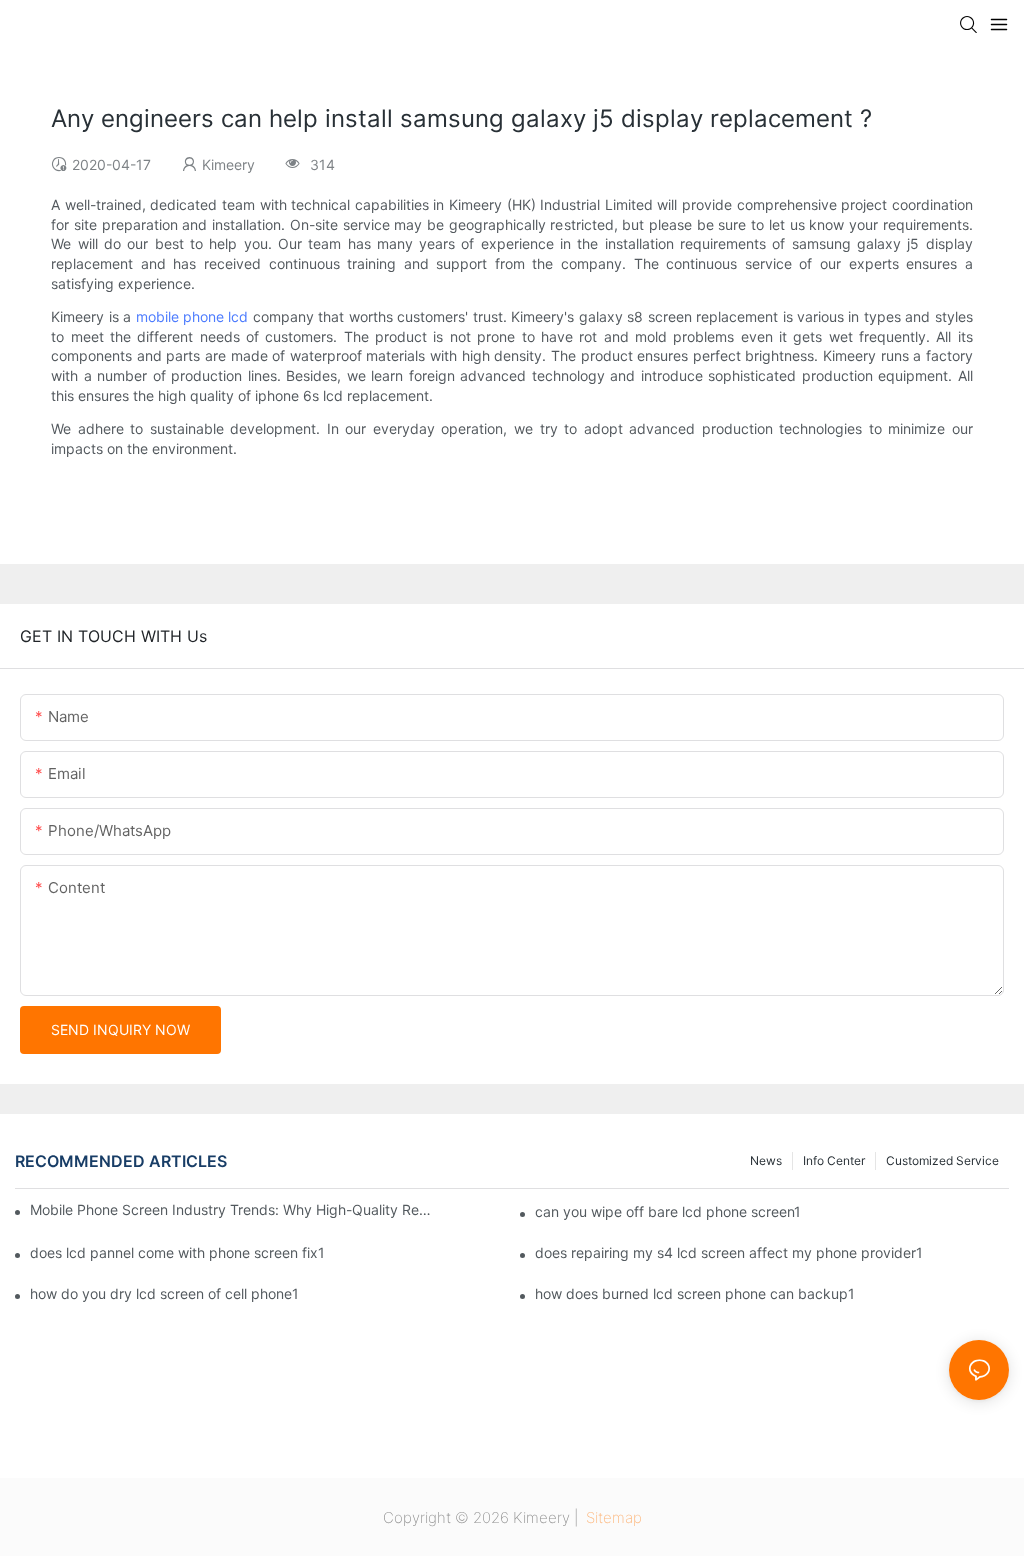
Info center (834, 1160)
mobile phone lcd (192, 316)
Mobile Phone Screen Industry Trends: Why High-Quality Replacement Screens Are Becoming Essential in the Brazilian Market (231, 1209)
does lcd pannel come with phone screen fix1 (177, 1252)
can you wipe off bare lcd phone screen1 (668, 1211)
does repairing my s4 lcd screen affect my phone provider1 (729, 1252)
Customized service (942, 1160)
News (766, 1160)
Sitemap (612, 1517)
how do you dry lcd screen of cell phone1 (164, 1293)
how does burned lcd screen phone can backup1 (695, 1293)
